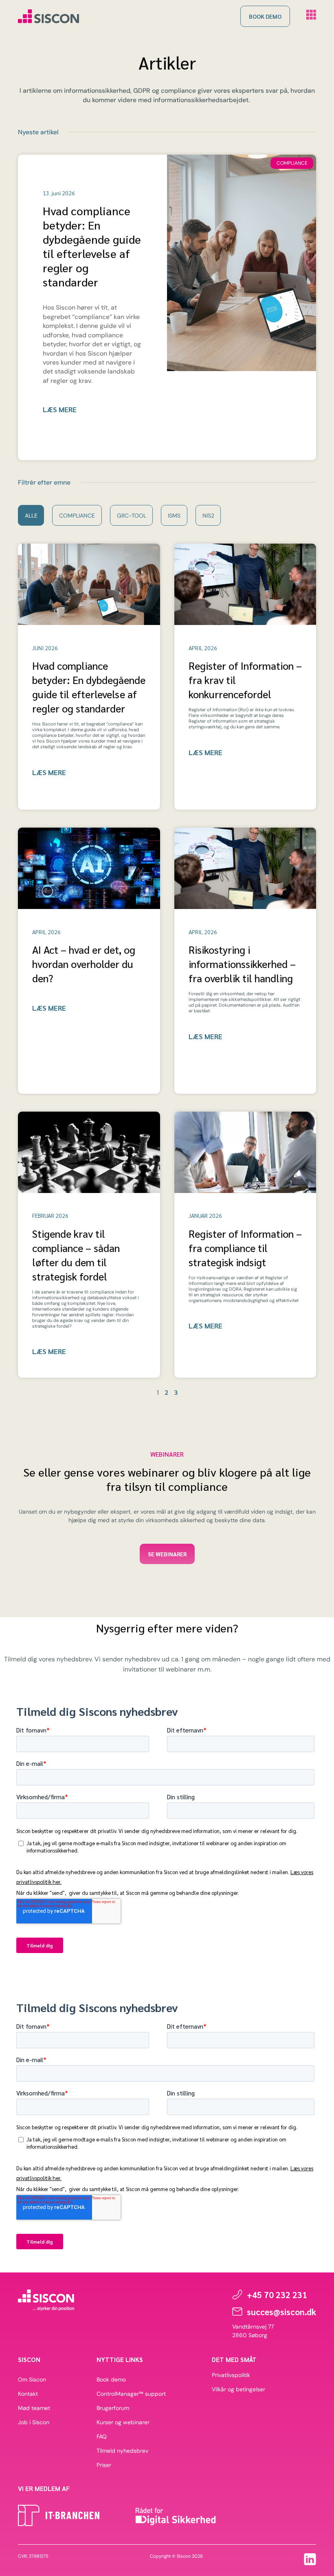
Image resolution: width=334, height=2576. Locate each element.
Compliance (77, 516)
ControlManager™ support (131, 2394)
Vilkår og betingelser (238, 2389)
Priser (104, 2465)
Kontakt (28, 2394)
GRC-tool (132, 516)
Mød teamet (34, 2408)
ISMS (174, 516)
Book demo (111, 2379)
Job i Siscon (34, 2422)
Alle (31, 516)
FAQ (102, 2436)
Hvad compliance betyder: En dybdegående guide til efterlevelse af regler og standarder (92, 246)
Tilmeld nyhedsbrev (122, 2451)
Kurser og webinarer (123, 2422)
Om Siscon (32, 2379)
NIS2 (208, 516)
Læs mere (60, 410)
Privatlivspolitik (231, 2375)
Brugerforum (113, 2408)
